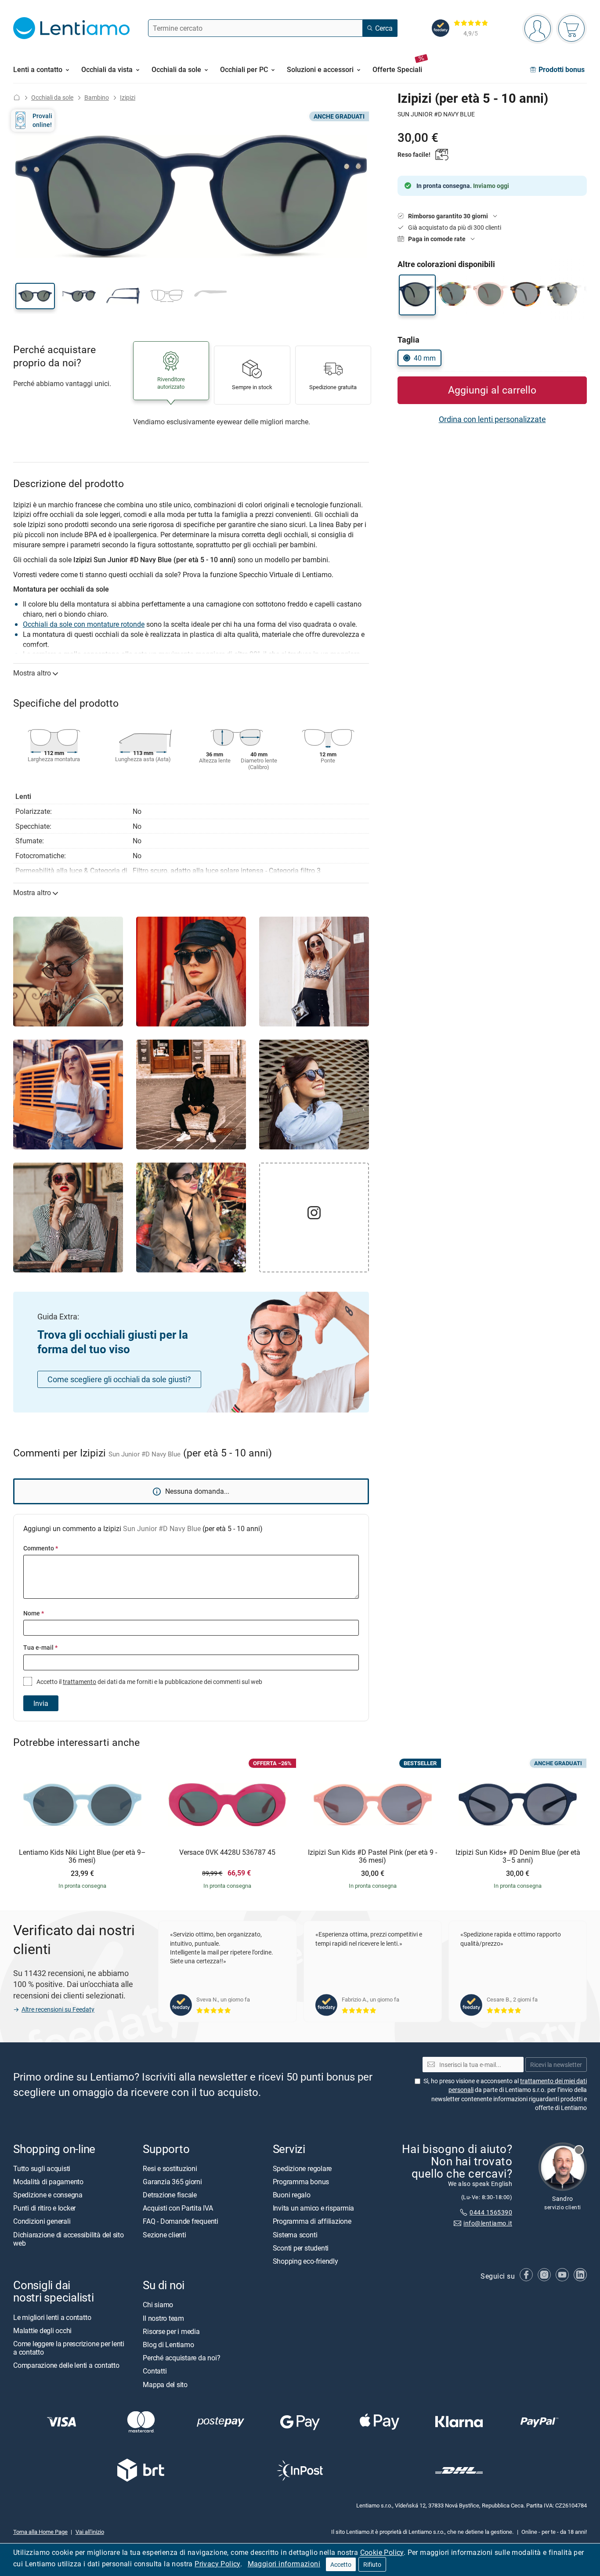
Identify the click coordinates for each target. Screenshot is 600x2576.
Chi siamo (158, 2305)
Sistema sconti (295, 2235)
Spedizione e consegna (48, 2195)
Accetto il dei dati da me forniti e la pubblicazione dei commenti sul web (149, 1682)
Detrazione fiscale (170, 2195)
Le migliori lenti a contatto (52, 2317)
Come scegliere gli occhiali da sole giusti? (119, 1379)
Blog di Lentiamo (168, 2345)
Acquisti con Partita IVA (178, 2208)
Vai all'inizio (90, 2532)
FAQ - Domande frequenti (180, 2222)
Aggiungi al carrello (492, 390)
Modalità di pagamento (48, 2182)
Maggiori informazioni (284, 2564)
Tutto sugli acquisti (42, 2168)
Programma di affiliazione (312, 2222)
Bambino (97, 97)
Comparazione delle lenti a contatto (66, 2366)
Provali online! (42, 120)
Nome (34, 1613)
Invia (41, 1703)
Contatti (155, 2371)
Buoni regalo (292, 2195)
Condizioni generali (42, 2222)
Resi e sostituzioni (170, 2168)
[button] (35, 296)
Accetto (341, 2564)
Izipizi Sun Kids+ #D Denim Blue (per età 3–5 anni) (518, 1856)
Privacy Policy (217, 2564)
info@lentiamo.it (488, 2223)
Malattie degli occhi (42, 2330)
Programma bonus (301, 2182)
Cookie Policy (382, 2552)
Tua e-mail (40, 1647)
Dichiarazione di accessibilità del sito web (69, 2239)
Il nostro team (163, 2318)
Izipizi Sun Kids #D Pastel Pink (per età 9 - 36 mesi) (372, 1856)
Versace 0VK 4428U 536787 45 (227, 1853)
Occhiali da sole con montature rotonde (84, 624)
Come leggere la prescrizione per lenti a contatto (69, 2348)
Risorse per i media (171, 2331)
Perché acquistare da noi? (181, 2358)
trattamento (80, 1682)
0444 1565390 (491, 2213)
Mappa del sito (165, 2385)
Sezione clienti (164, 2235)
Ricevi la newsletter (556, 2065)
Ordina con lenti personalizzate (492, 419)
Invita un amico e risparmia (314, 2208)
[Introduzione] (17, 97)
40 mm (425, 358)
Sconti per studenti (301, 2248)
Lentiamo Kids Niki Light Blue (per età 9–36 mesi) (82, 1856)
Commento (41, 1548)
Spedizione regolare (302, 2168)
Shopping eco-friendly (305, 2261)
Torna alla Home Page (40, 2532)
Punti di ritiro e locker (44, 2208)
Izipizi (128, 97)
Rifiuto (372, 2564)
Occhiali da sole (52, 97)
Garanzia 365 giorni (172, 2182)
